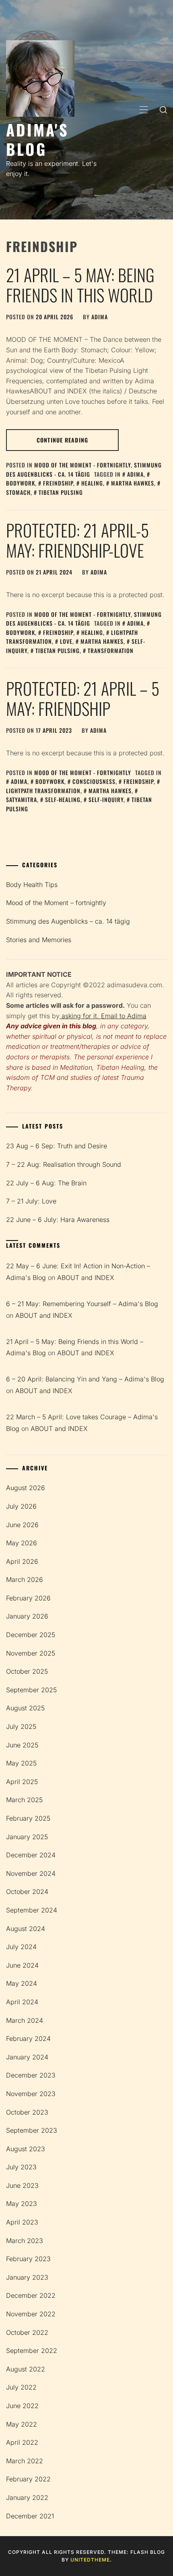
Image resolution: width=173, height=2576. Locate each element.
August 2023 (26, 2149)
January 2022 (27, 2497)
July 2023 (21, 2167)
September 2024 (32, 1910)
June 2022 (22, 2406)
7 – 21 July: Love (31, 1201)
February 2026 (28, 1598)
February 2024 (28, 2038)
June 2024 (22, 1965)
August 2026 (26, 1488)
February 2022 (28, 2479)
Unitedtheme (90, 2560)
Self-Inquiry (106, 799)
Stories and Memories (39, 940)
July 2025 (21, 1726)
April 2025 (22, 1782)
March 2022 (25, 2461)
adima (100, 317)
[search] (163, 110)
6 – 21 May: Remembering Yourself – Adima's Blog (82, 1304)
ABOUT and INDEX (86, 1278)
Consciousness (94, 781)
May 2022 (22, 2424)
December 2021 (30, 2516)
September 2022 (32, 2351)
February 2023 (28, 2259)
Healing (92, 483)
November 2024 (31, 1873)
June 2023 (22, 2185)
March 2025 (24, 1800)
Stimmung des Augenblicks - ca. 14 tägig (84, 469)
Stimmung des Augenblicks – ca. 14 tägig (68, 921)
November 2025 (31, 1653)
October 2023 (27, 2112)
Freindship (58, 483)
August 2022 (26, 2369)
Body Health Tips (32, 885)
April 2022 (22, 2442)
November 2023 (31, 2094)
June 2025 (22, 1745)
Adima (135, 474)
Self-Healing (63, 799)
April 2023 (22, 2222)
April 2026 (22, 1561)
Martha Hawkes (133, 483)
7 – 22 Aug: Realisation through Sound (64, 1164)
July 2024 (21, 1947)
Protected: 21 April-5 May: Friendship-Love (77, 540)
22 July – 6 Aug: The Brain (46, 1183)
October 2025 (27, 1671)
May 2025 (21, 1763)
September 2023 (32, 2130)
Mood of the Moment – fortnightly (56, 903)
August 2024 (26, 1929)
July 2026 (21, 1506)
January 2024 (27, 2057)
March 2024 (25, 2020)
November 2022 (31, 2314)
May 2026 (22, 1543)
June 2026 (22, 1525)
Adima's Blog (37, 139)
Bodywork (50, 781)
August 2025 (25, 1708)
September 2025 (31, 1690)
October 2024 (27, 1892)
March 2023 (25, 2241)
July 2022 (21, 2387)
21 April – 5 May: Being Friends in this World (80, 285)
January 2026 (27, 1616)
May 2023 (22, 2204)
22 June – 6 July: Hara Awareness (58, 1220)
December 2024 (31, 1855)
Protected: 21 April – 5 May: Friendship (83, 698)
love (66, 641)
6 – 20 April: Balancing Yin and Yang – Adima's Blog (85, 1379)
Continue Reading (62, 440)
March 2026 (25, 1580)
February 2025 (28, 1818)
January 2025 (27, 1837)
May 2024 (22, 1983)
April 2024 (22, 2002)
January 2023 (27, 2277)
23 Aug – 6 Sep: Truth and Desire (57, 1146)
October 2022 (27, 2332)
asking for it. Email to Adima (103, 1016)
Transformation (111, 650)
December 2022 (31, 2295)
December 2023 (31, 2075)
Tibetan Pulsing (61, 492)
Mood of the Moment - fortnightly (82, 465)
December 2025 (31, 1635)
